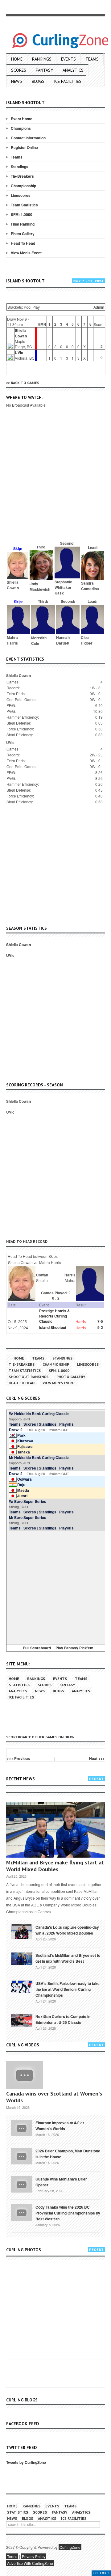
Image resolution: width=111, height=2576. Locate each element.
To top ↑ (101, 2573)
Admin (99, 307)
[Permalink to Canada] (22, 1931)
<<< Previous (18, 1758)
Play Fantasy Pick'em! (75, 1648)
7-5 (100, 1321)
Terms (12, 2556)
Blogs (38, 81)
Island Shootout (53, 1327)
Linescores (21, 195)
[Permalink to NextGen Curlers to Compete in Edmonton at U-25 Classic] (22, 2020)
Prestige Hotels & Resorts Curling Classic (55, 1316)
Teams (92, 59)
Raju (21, 1485)
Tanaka (24, 1452)
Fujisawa (25, 1446)
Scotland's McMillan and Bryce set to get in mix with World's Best (68, 1958)
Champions (21, 128)
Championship (23, 186)
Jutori (22, 1496)
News (17, 81)
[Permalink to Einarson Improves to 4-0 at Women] (22, 2128)
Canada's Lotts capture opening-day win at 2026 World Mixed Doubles (67, 1930)
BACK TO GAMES (25, 383)
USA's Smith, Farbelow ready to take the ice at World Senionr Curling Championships (68, 1989)
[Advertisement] (55, 483)
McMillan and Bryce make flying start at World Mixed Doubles (55, 1866)
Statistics (19, 1685)
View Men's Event (26, 253)
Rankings (42, 59)
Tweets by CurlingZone (26, 2462)
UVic (19, 353)
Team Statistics (24, 205)
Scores (19, 70)
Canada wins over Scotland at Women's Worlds (54, 2097)
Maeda (23, 1490)
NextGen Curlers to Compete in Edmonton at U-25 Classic (63, 2019)
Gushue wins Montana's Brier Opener (61, 2182)
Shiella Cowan (21, 333)
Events (68, 59)
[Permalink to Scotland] (22, 1958)
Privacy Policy (34, 2556)
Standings (20, 167)
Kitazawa (25, 1441)
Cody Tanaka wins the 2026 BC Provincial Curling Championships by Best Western (68, 2213)
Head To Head (23, 243)
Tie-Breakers (22, 176)
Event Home (22, 119)
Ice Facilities (68, 81)
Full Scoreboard (37, 1648)
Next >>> (97, 1758)
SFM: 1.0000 (22, 214)
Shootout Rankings (29, 1377)
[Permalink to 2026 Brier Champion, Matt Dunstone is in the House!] (22, 2156)
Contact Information (28, 138)
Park (21, 1435)
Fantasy (44, 70)
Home (17, 59)
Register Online (24, 147)
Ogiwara (25, 1479)
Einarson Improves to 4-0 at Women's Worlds (60, 2126)
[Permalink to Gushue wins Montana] (22, 2184)
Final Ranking (23, 224)
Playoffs (66, 1424)
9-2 (100, 1327)
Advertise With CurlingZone (30, 2563)
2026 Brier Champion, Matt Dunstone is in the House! (68, 2154)
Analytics (73, 70)
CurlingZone (70, 2547)
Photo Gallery (23, 234)
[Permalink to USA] (22, 1986)
